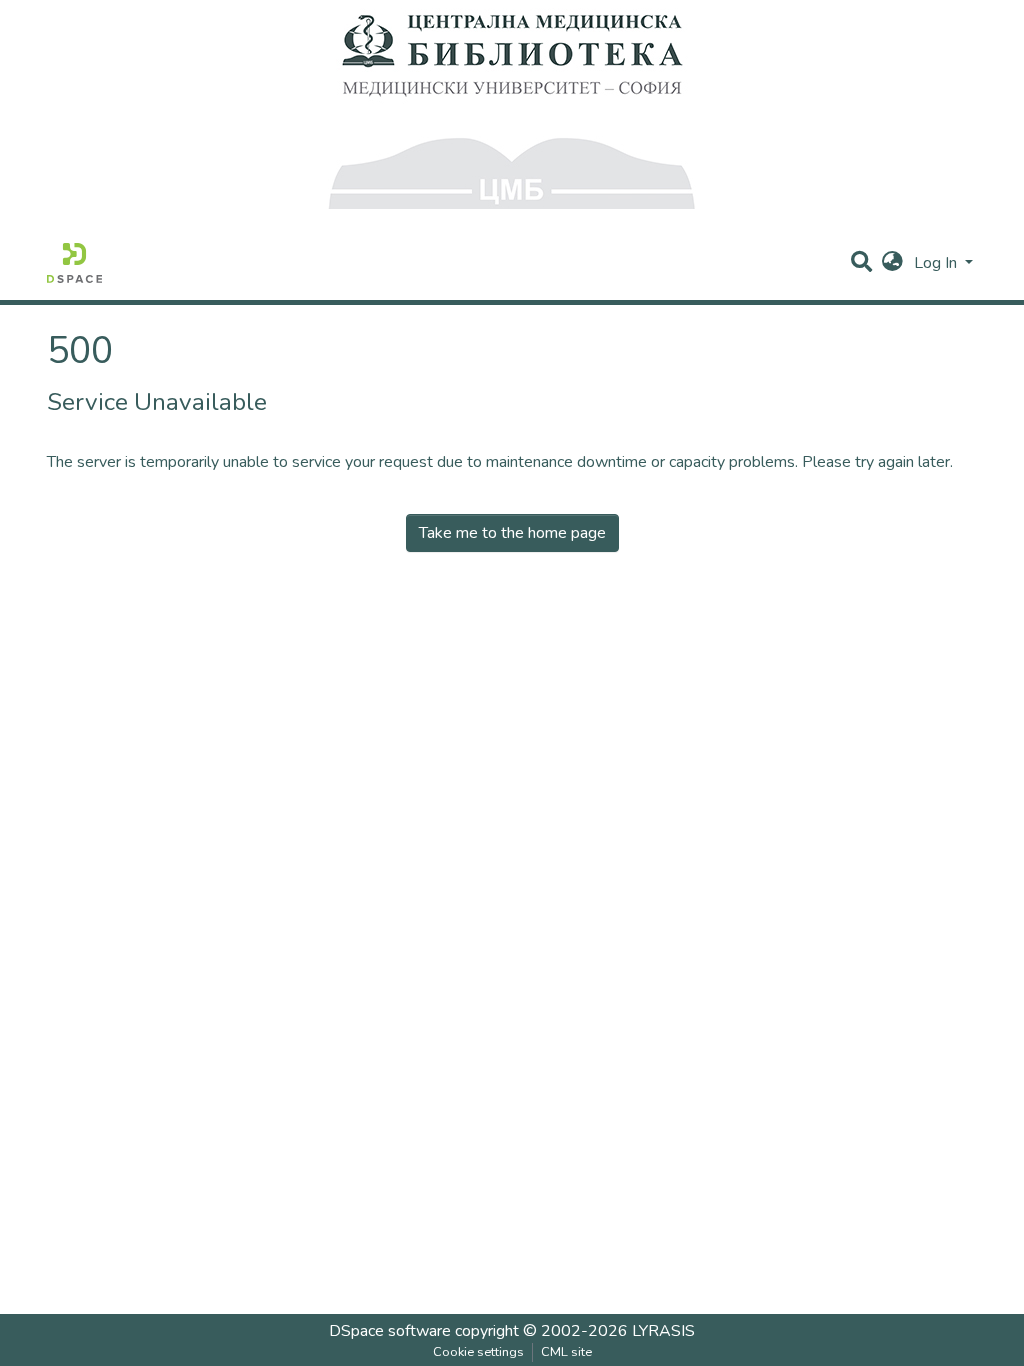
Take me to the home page (512, 533)
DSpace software (390, 1331)
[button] (892, 263)
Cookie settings (478, 1352)
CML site (566, 1352)
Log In (937, 263)
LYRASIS (663, 1331)
